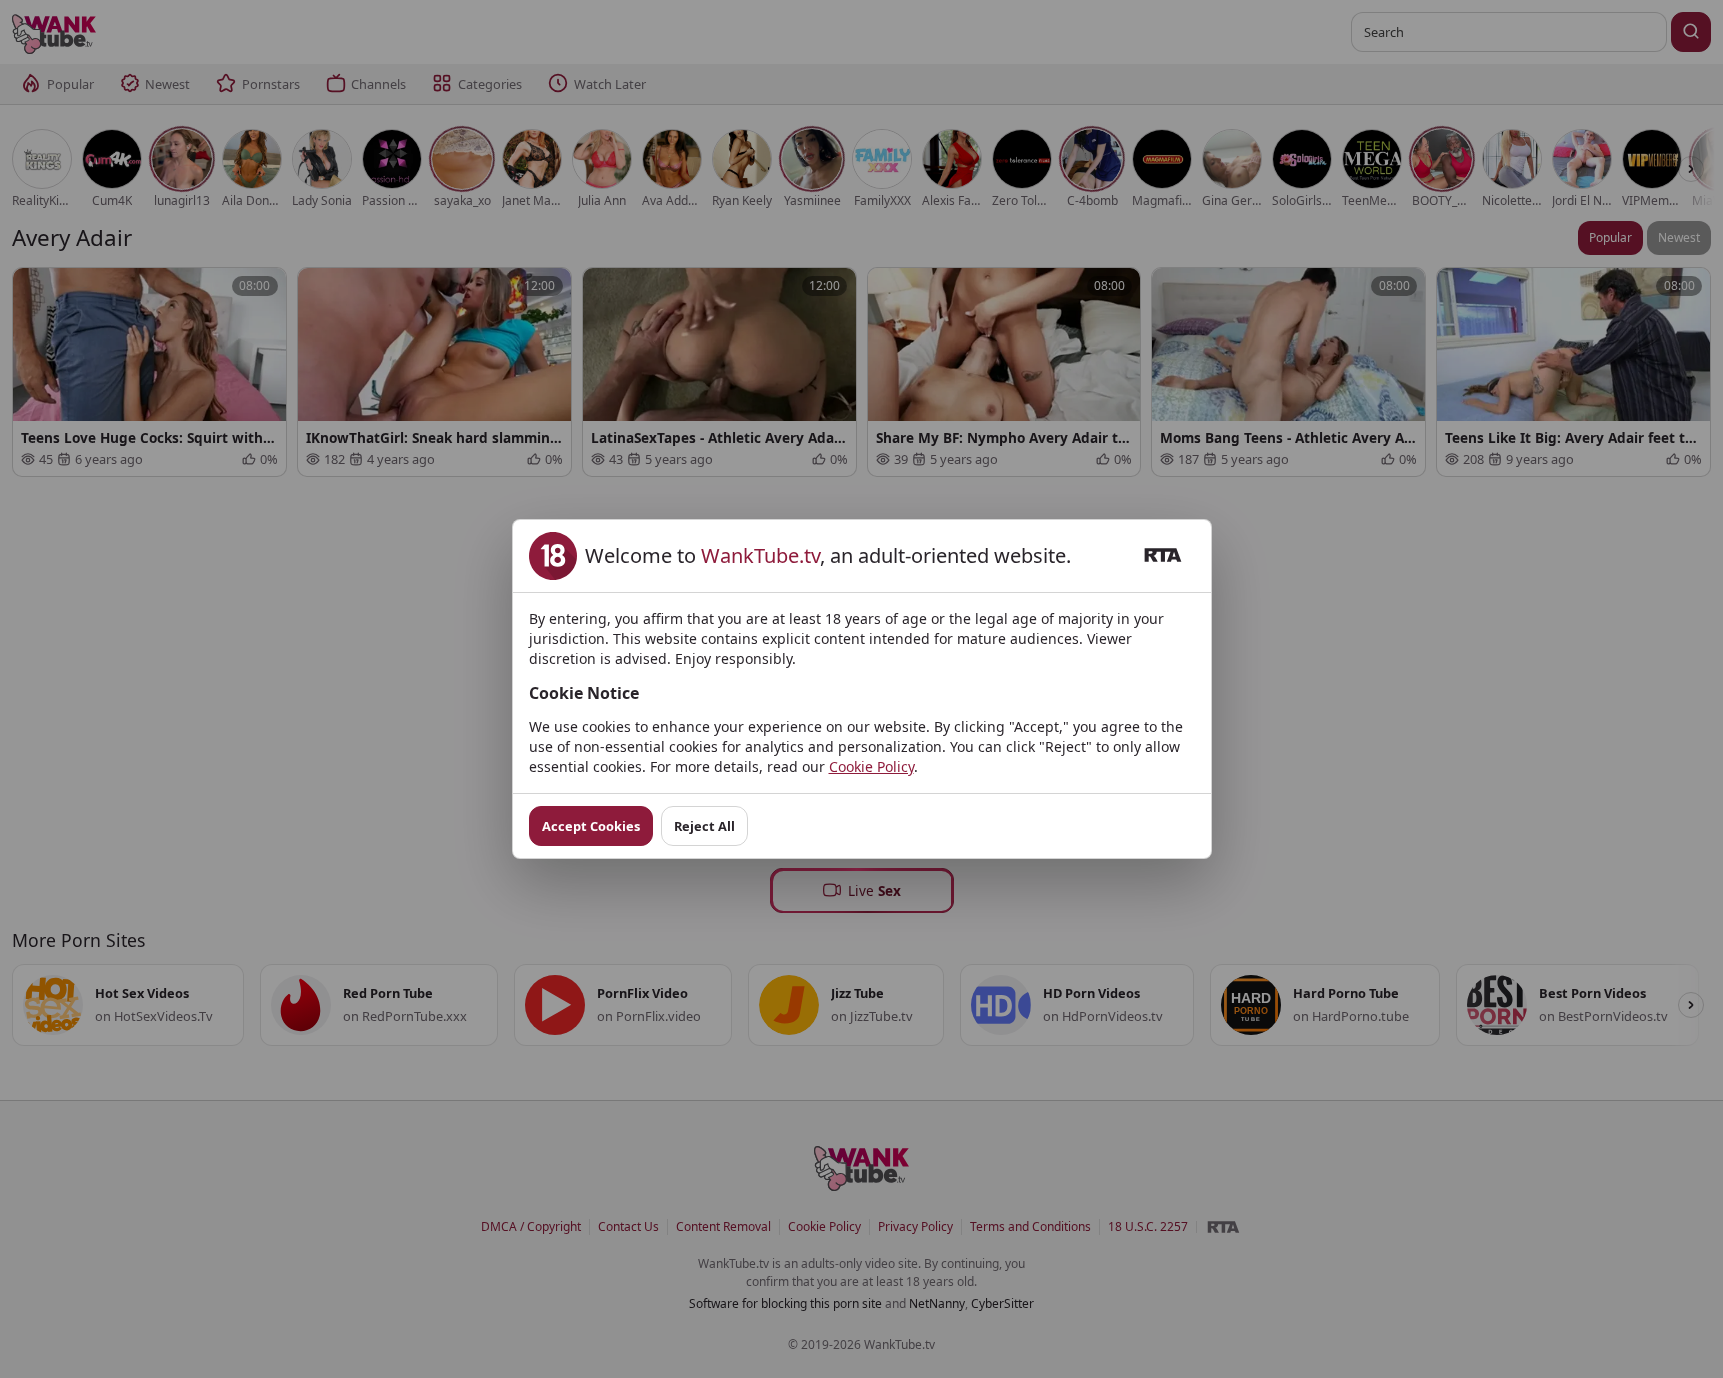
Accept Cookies (591, 826)
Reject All (704, 826)
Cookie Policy (871, 766)
